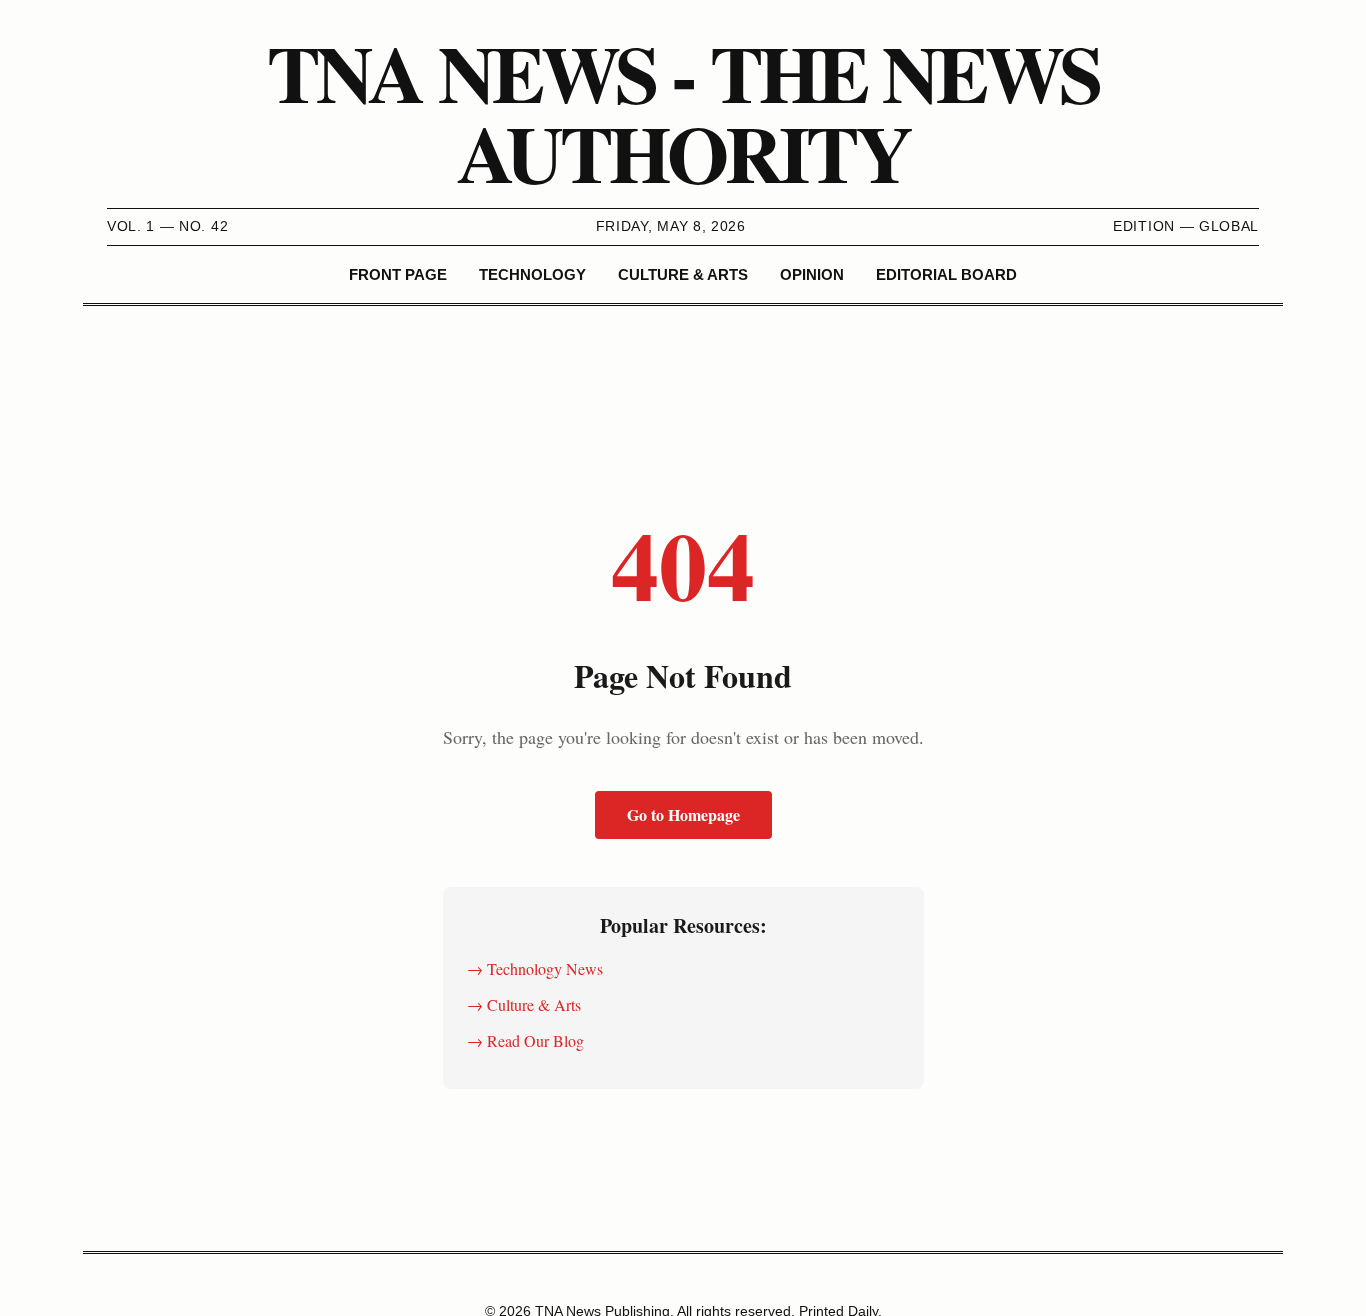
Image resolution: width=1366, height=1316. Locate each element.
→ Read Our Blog (525, 1040)
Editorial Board (946, 274)
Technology (532, 274)
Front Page (398, 274)
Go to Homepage (683, 814)
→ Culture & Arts (524, 1004)
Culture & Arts (683, 274)
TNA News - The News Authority (683, 112)
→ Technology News (535, 968)
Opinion (812, 274)
